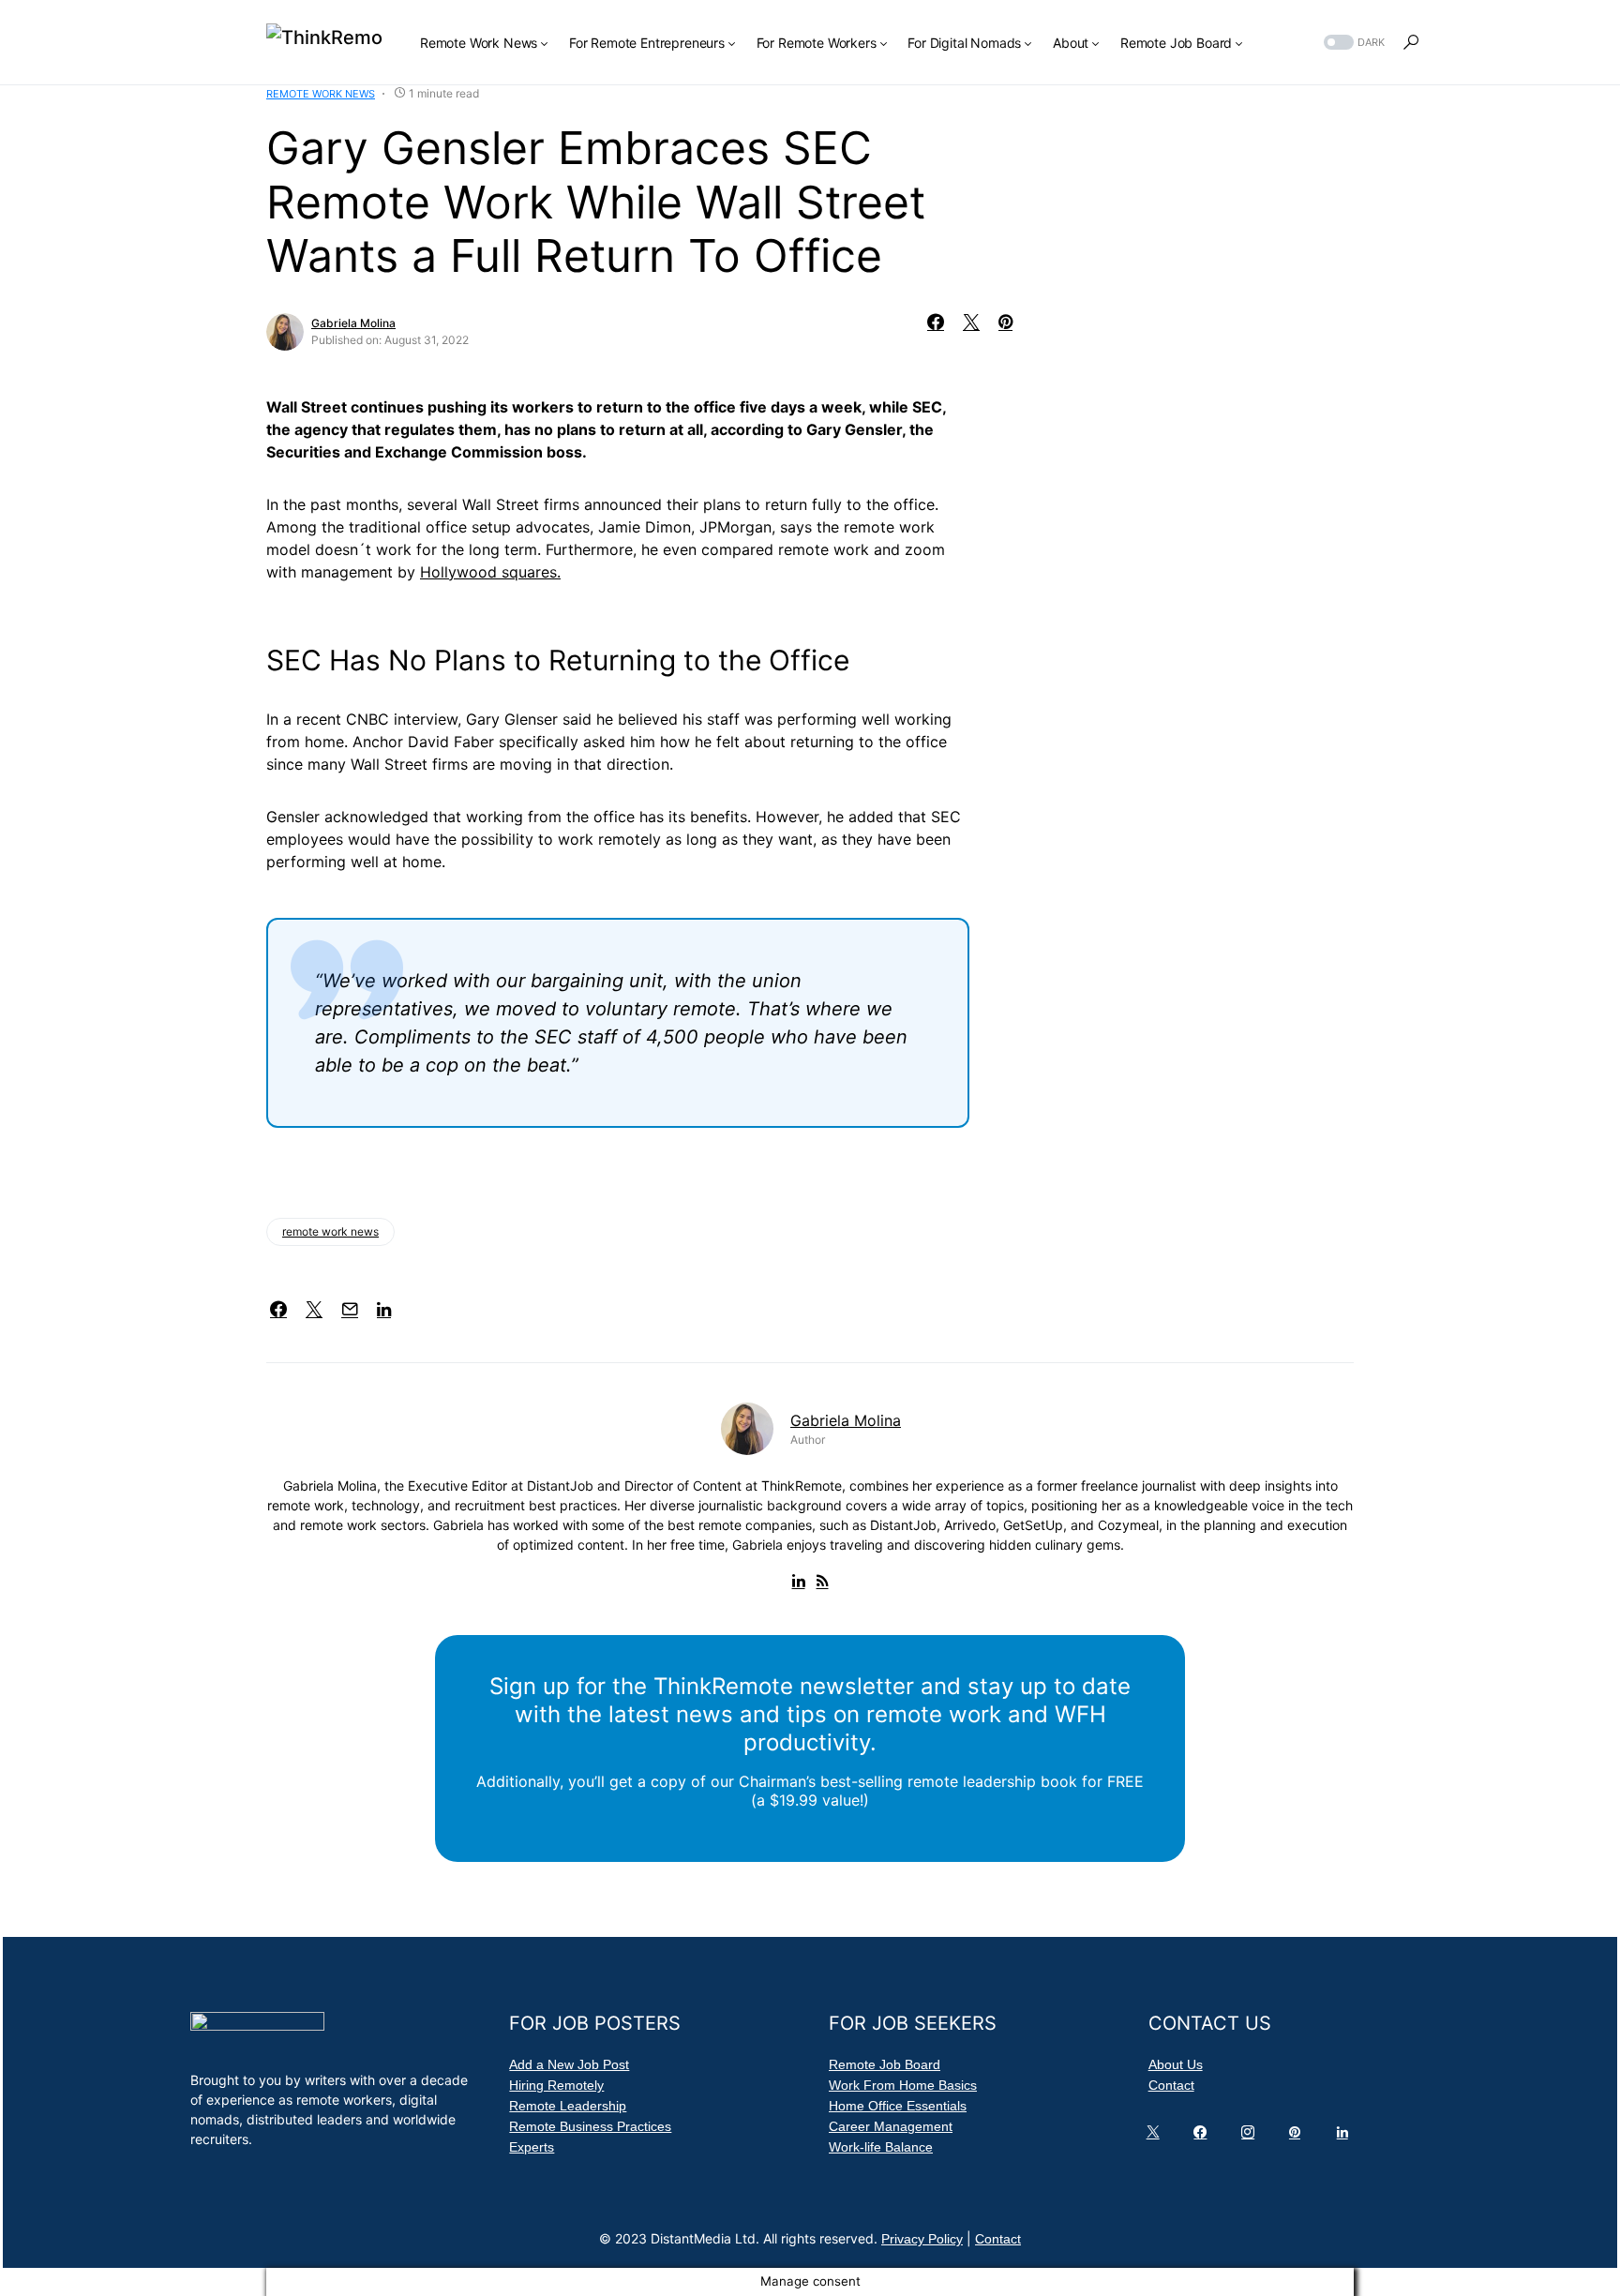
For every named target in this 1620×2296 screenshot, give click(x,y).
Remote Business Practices (590, 2126)
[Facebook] (1204, 2137)
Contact (1171, 2085)
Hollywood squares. (490, 572)
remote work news (330, 1231)
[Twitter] (1157, 2137)
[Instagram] (1252, 2137)
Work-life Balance (881, 2147)
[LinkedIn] (1346, 2137)
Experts (532, 2147)
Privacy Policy (922, 2239)
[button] (1352, 43)
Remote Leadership (568, 2106)
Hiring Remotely (556, 2085)
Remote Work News (321, 94)
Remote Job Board (885, 2064)
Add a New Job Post (569, 2064)
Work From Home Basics (903, 2085)
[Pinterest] (1298, 2137)
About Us (1176, 2064)
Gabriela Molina (353, 323)
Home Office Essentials (898, 2106)
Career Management (891, 2126)
